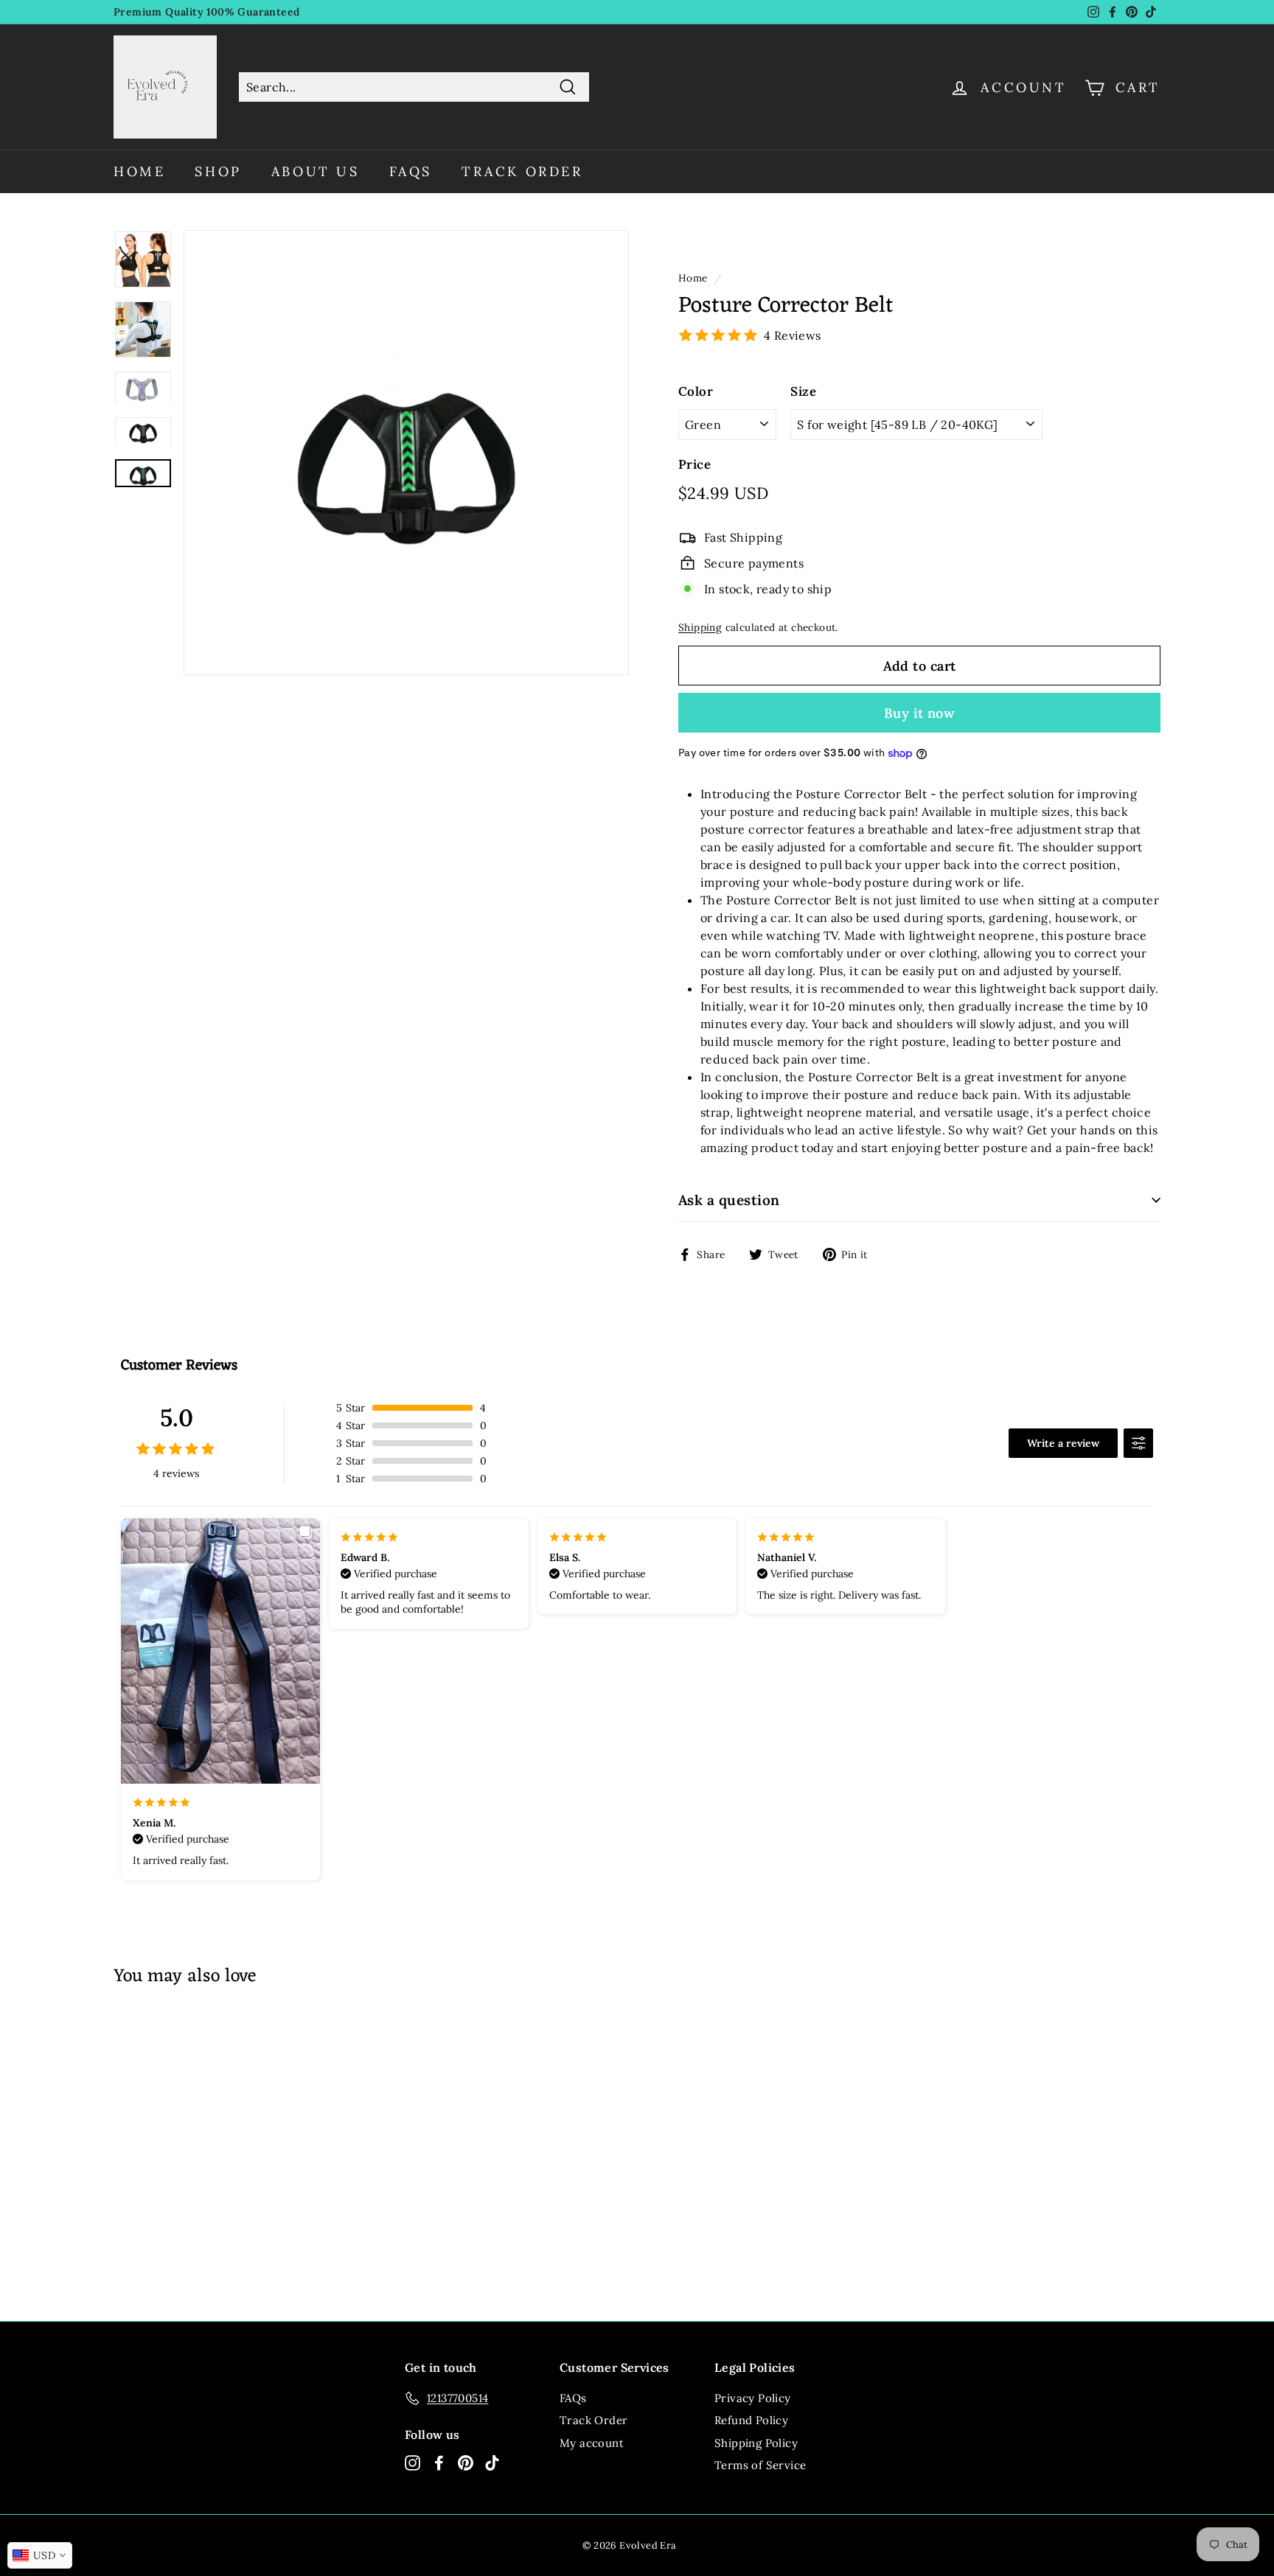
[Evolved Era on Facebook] (439, 2463)
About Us (316, 171)
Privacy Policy (753, 2398)
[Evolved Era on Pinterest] (466, 2463)
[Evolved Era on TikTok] (492, 2463)
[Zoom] (406, 453)
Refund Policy (751, 2420)
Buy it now (920, 713)
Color (696, 391)
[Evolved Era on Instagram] (413, 2463)
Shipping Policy (756, 2443)
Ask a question (729, 1200)
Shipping (700, 627)
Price (695, 464)
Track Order (522, 171)
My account (592, 2443)
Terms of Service (760, 2465)
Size (803, 391)
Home (139, 171)
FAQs (411, 171)
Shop (218, 171)
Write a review (1063, 1443)
